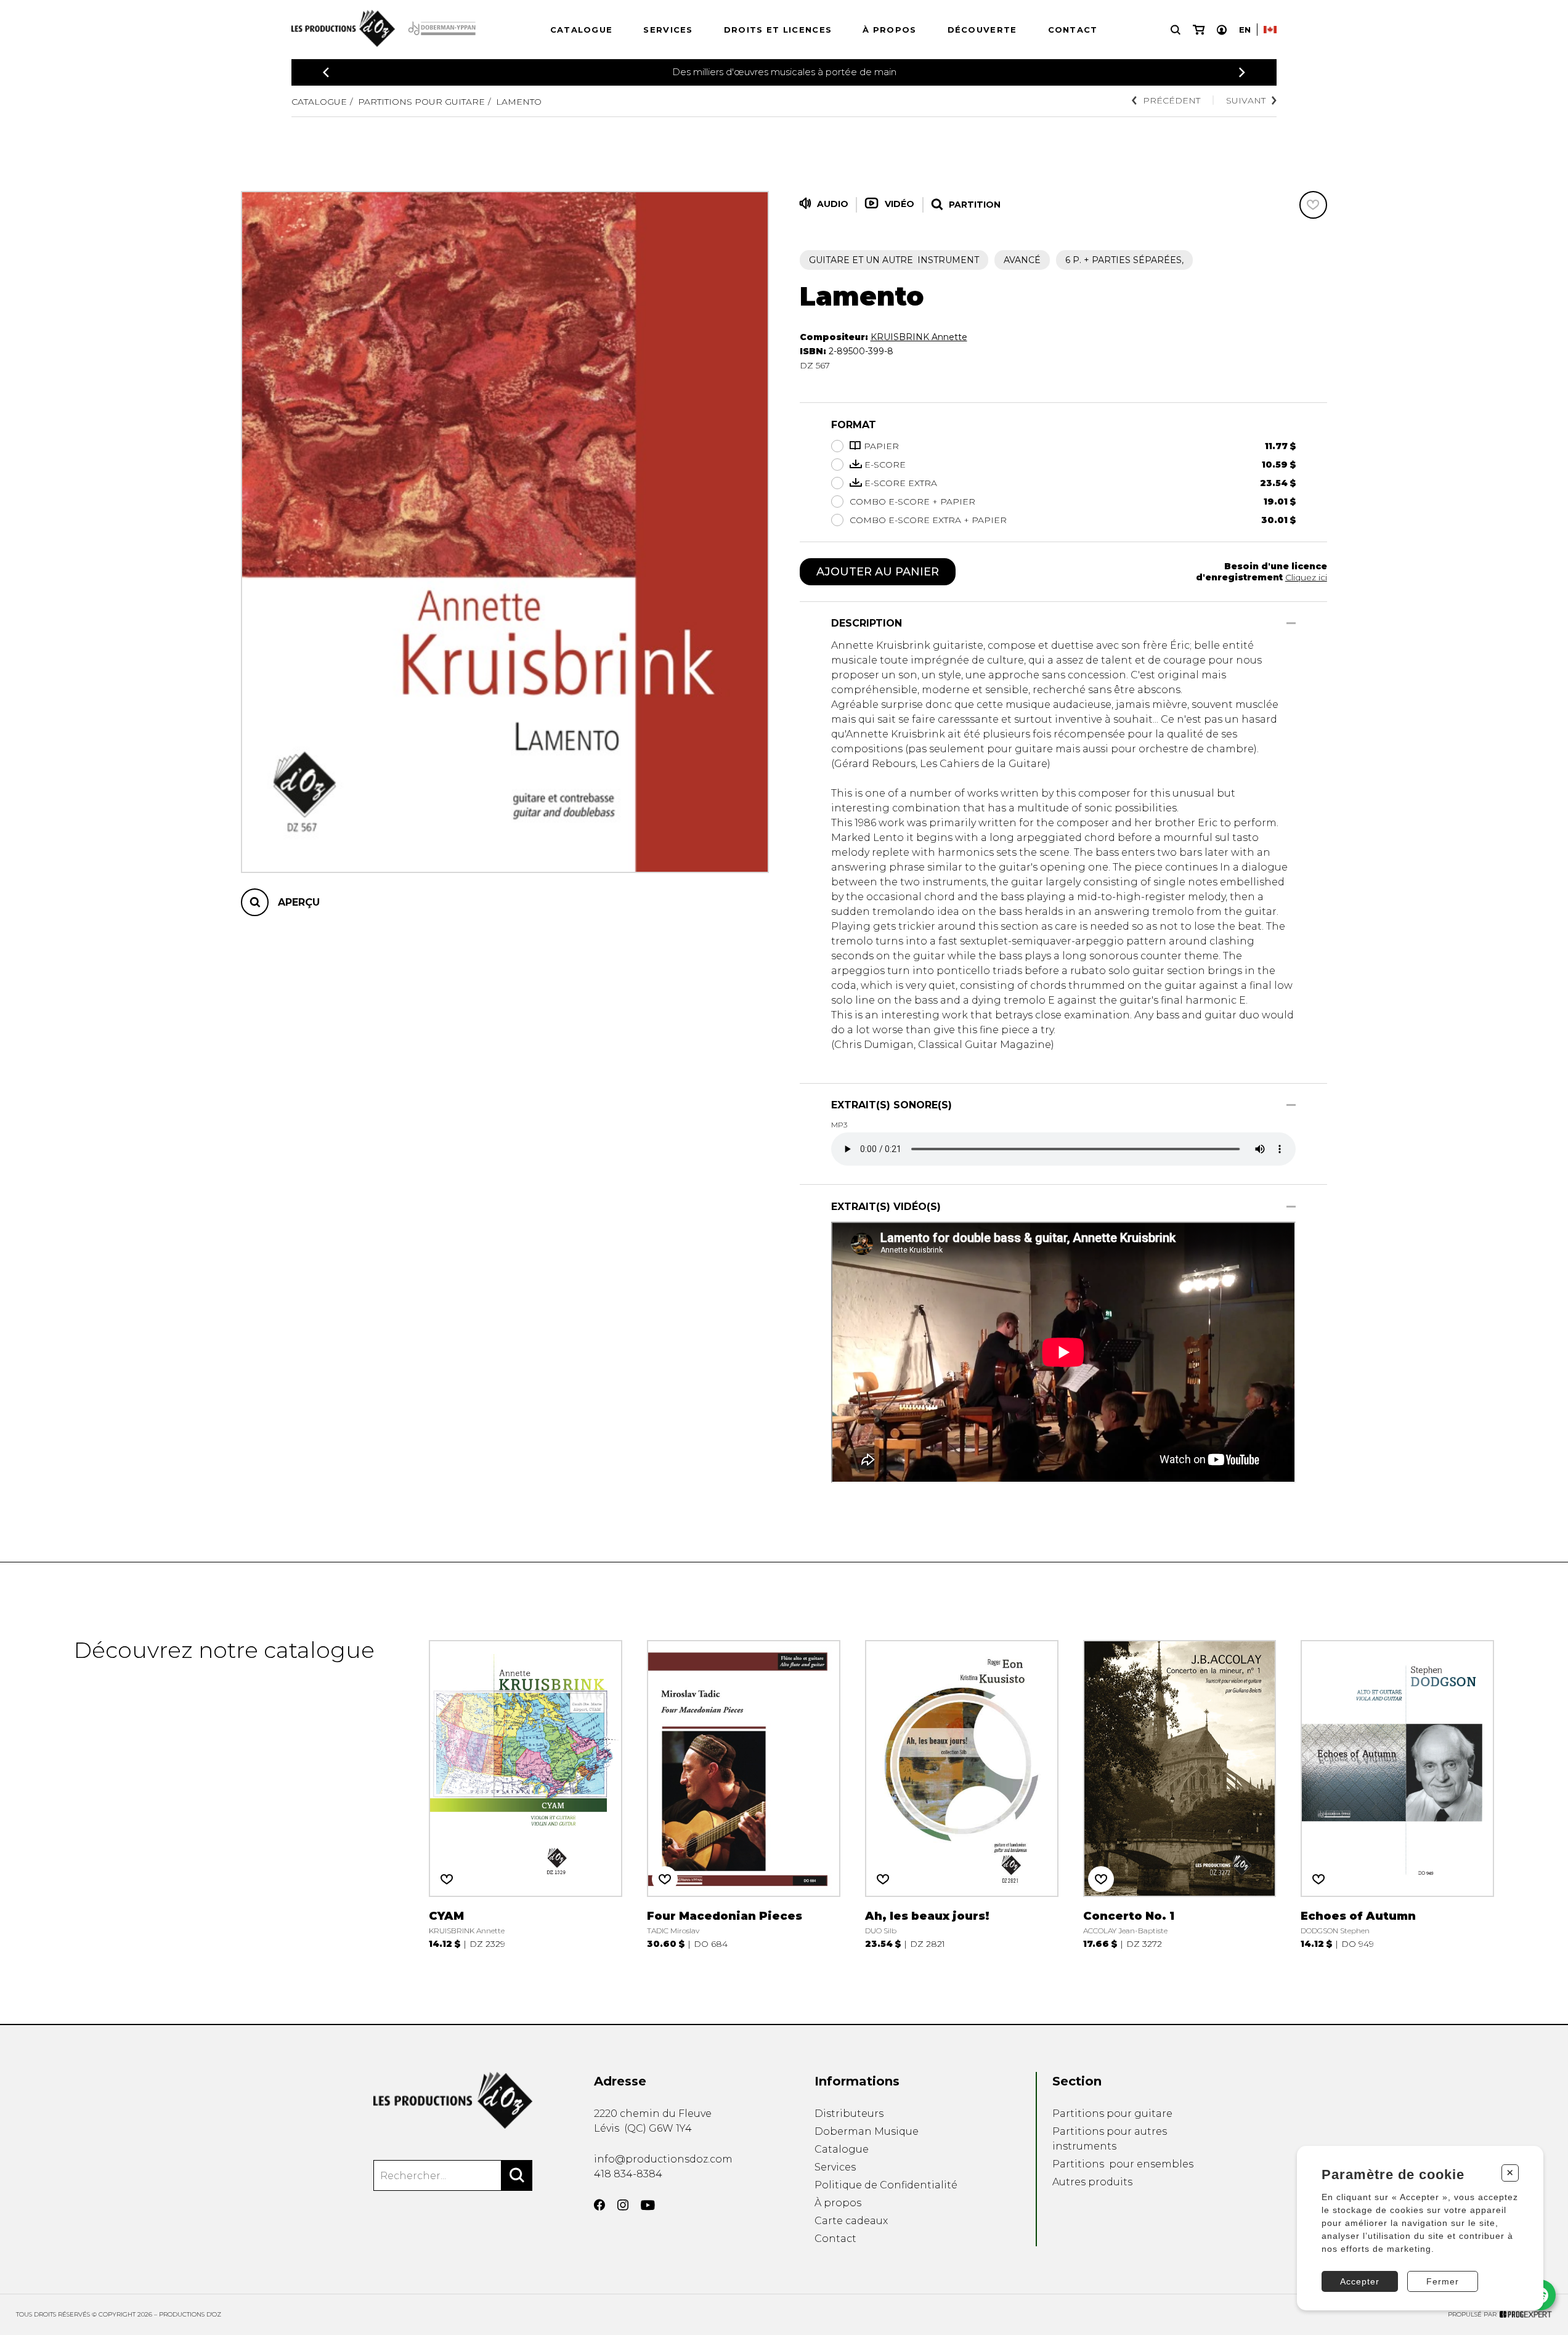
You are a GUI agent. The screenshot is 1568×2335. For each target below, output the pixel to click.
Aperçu (299, 902)
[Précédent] (326, 72)
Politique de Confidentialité (886, 2185)
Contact (1073, 30)
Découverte (982, 30)
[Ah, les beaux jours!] (962, 1793)
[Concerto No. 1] (1180, 1793)
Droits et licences (778, 30)
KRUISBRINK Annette (919, 337)
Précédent (1172, 100)
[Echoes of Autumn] (1397, 1793)
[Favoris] (1313, 205)
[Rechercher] (517, 2175)
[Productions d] (453, 2100)
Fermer (1443, 2281)
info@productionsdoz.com (663, 2159)
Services (668, 30)
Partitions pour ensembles (1123, 2164)
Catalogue (582, 30)
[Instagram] (623, 2205)
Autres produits (1092, 2182)
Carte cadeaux (851, 2221)
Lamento (519, 102)
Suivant (1246, 100)
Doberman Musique (867, 2131)
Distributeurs (849, 2114)
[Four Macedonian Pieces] (744, 1793)
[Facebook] (599, 2205)
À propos (889, 30)
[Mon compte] (1222, 30)
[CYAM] (526, 1793)
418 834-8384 (628, 2174)
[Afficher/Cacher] (1291, 623)
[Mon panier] (1199, 30)
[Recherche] (1176, 30)
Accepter (1360, 2281)
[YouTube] (648, 2205)
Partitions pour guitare (421, 102)
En (1245, 30)
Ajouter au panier (878, 572)
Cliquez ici (1306, 577)
